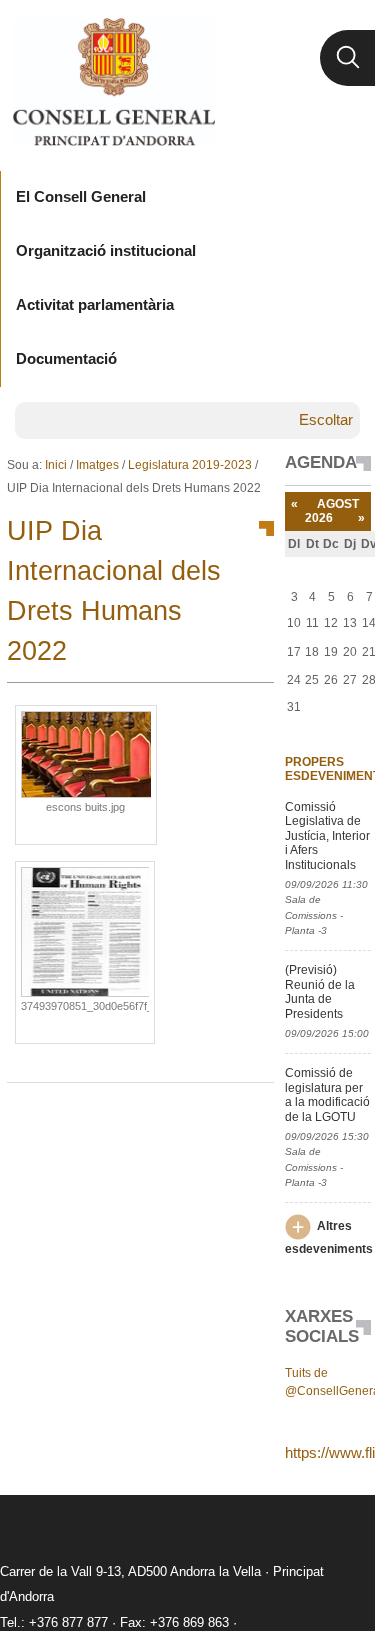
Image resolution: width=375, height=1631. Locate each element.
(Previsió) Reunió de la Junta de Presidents (320, 991)
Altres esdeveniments (329, 1237)
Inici (56, 465)
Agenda (321, 463)
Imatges (97, 465)
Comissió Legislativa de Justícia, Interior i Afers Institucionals (327, 836)
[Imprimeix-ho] (195, 1115)
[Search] (347, 58)
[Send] (254, 1115)
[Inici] (113, 82)
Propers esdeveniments (327, 769)
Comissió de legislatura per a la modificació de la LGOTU (327, 1094)
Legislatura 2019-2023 (190, 465)
